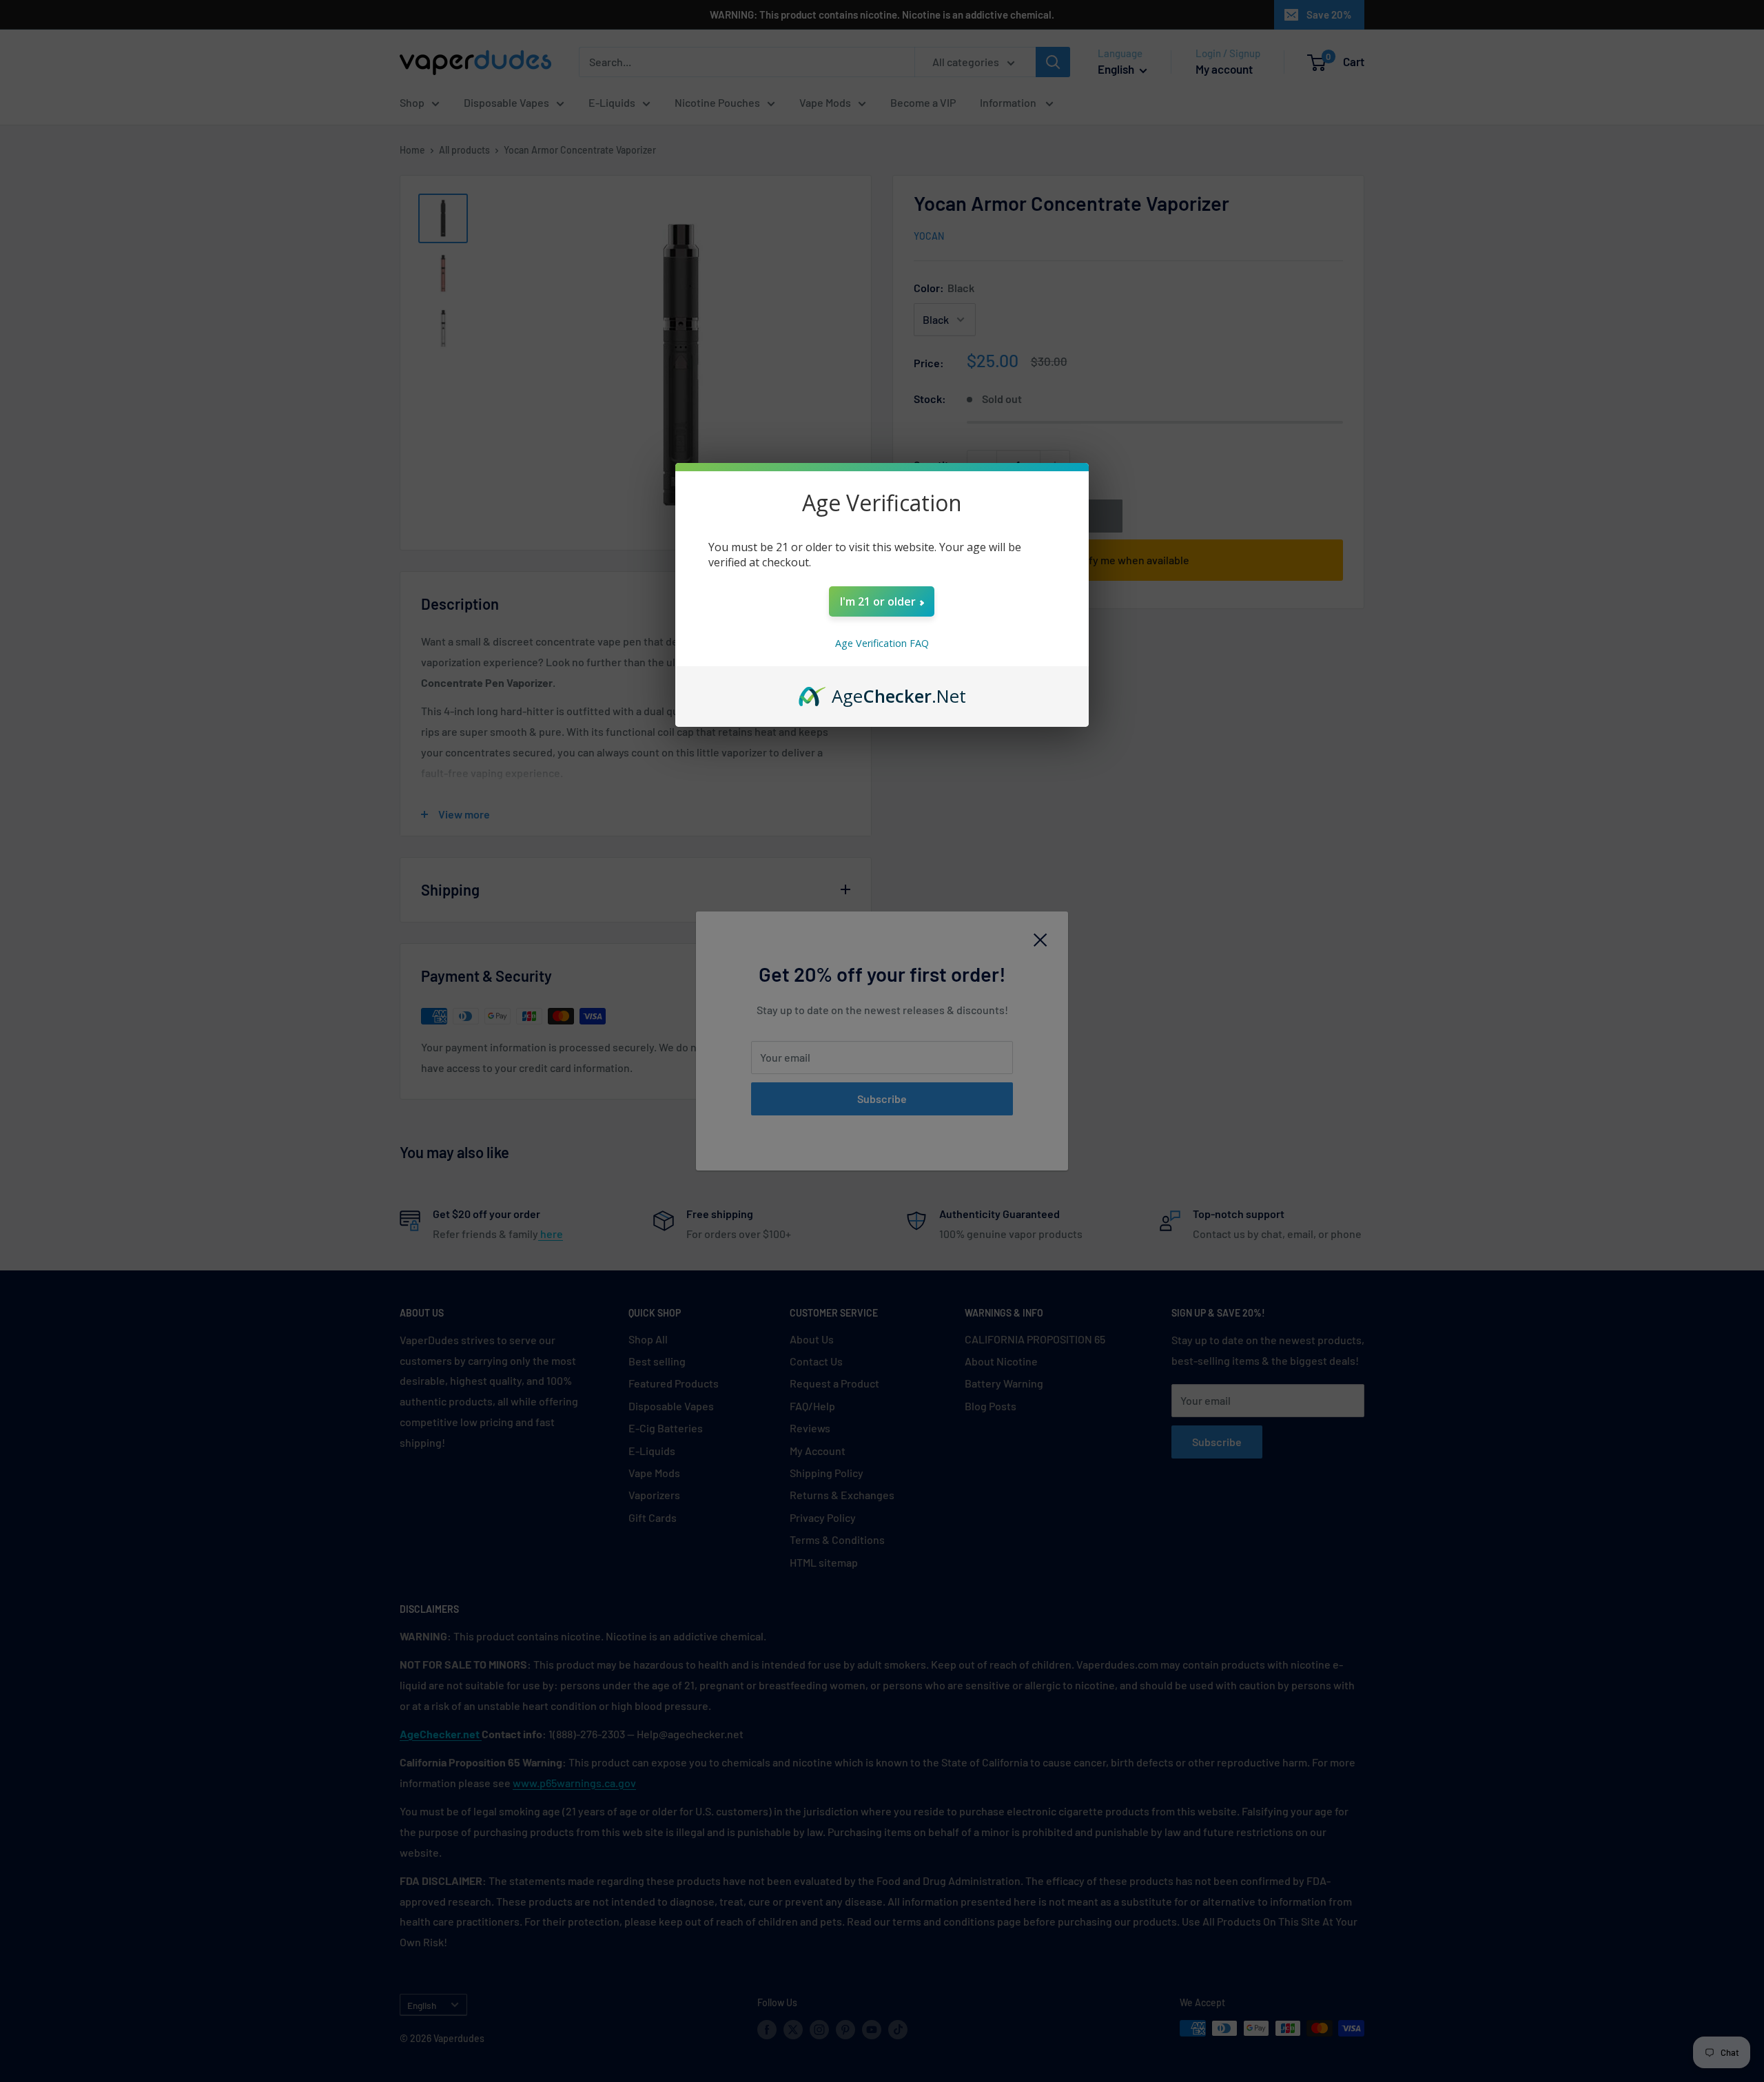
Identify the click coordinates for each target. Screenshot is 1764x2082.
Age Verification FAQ (882, 643)
